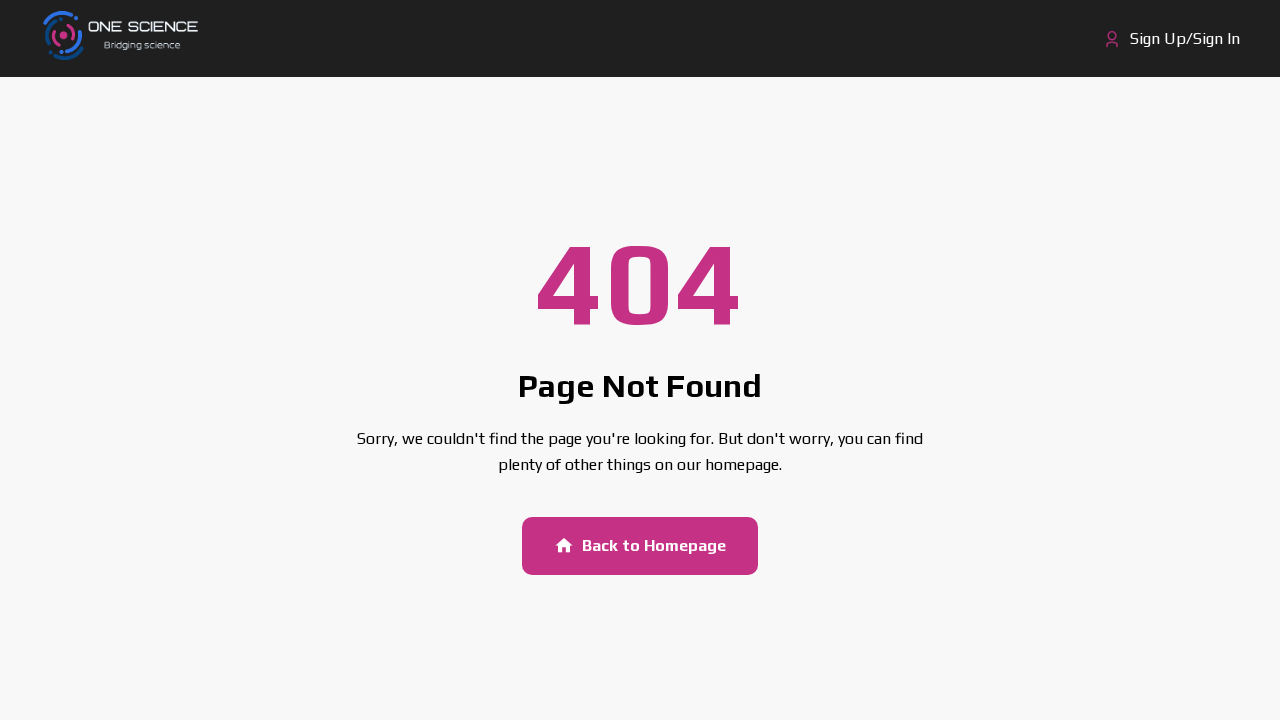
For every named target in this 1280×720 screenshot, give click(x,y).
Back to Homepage (654, 545)
